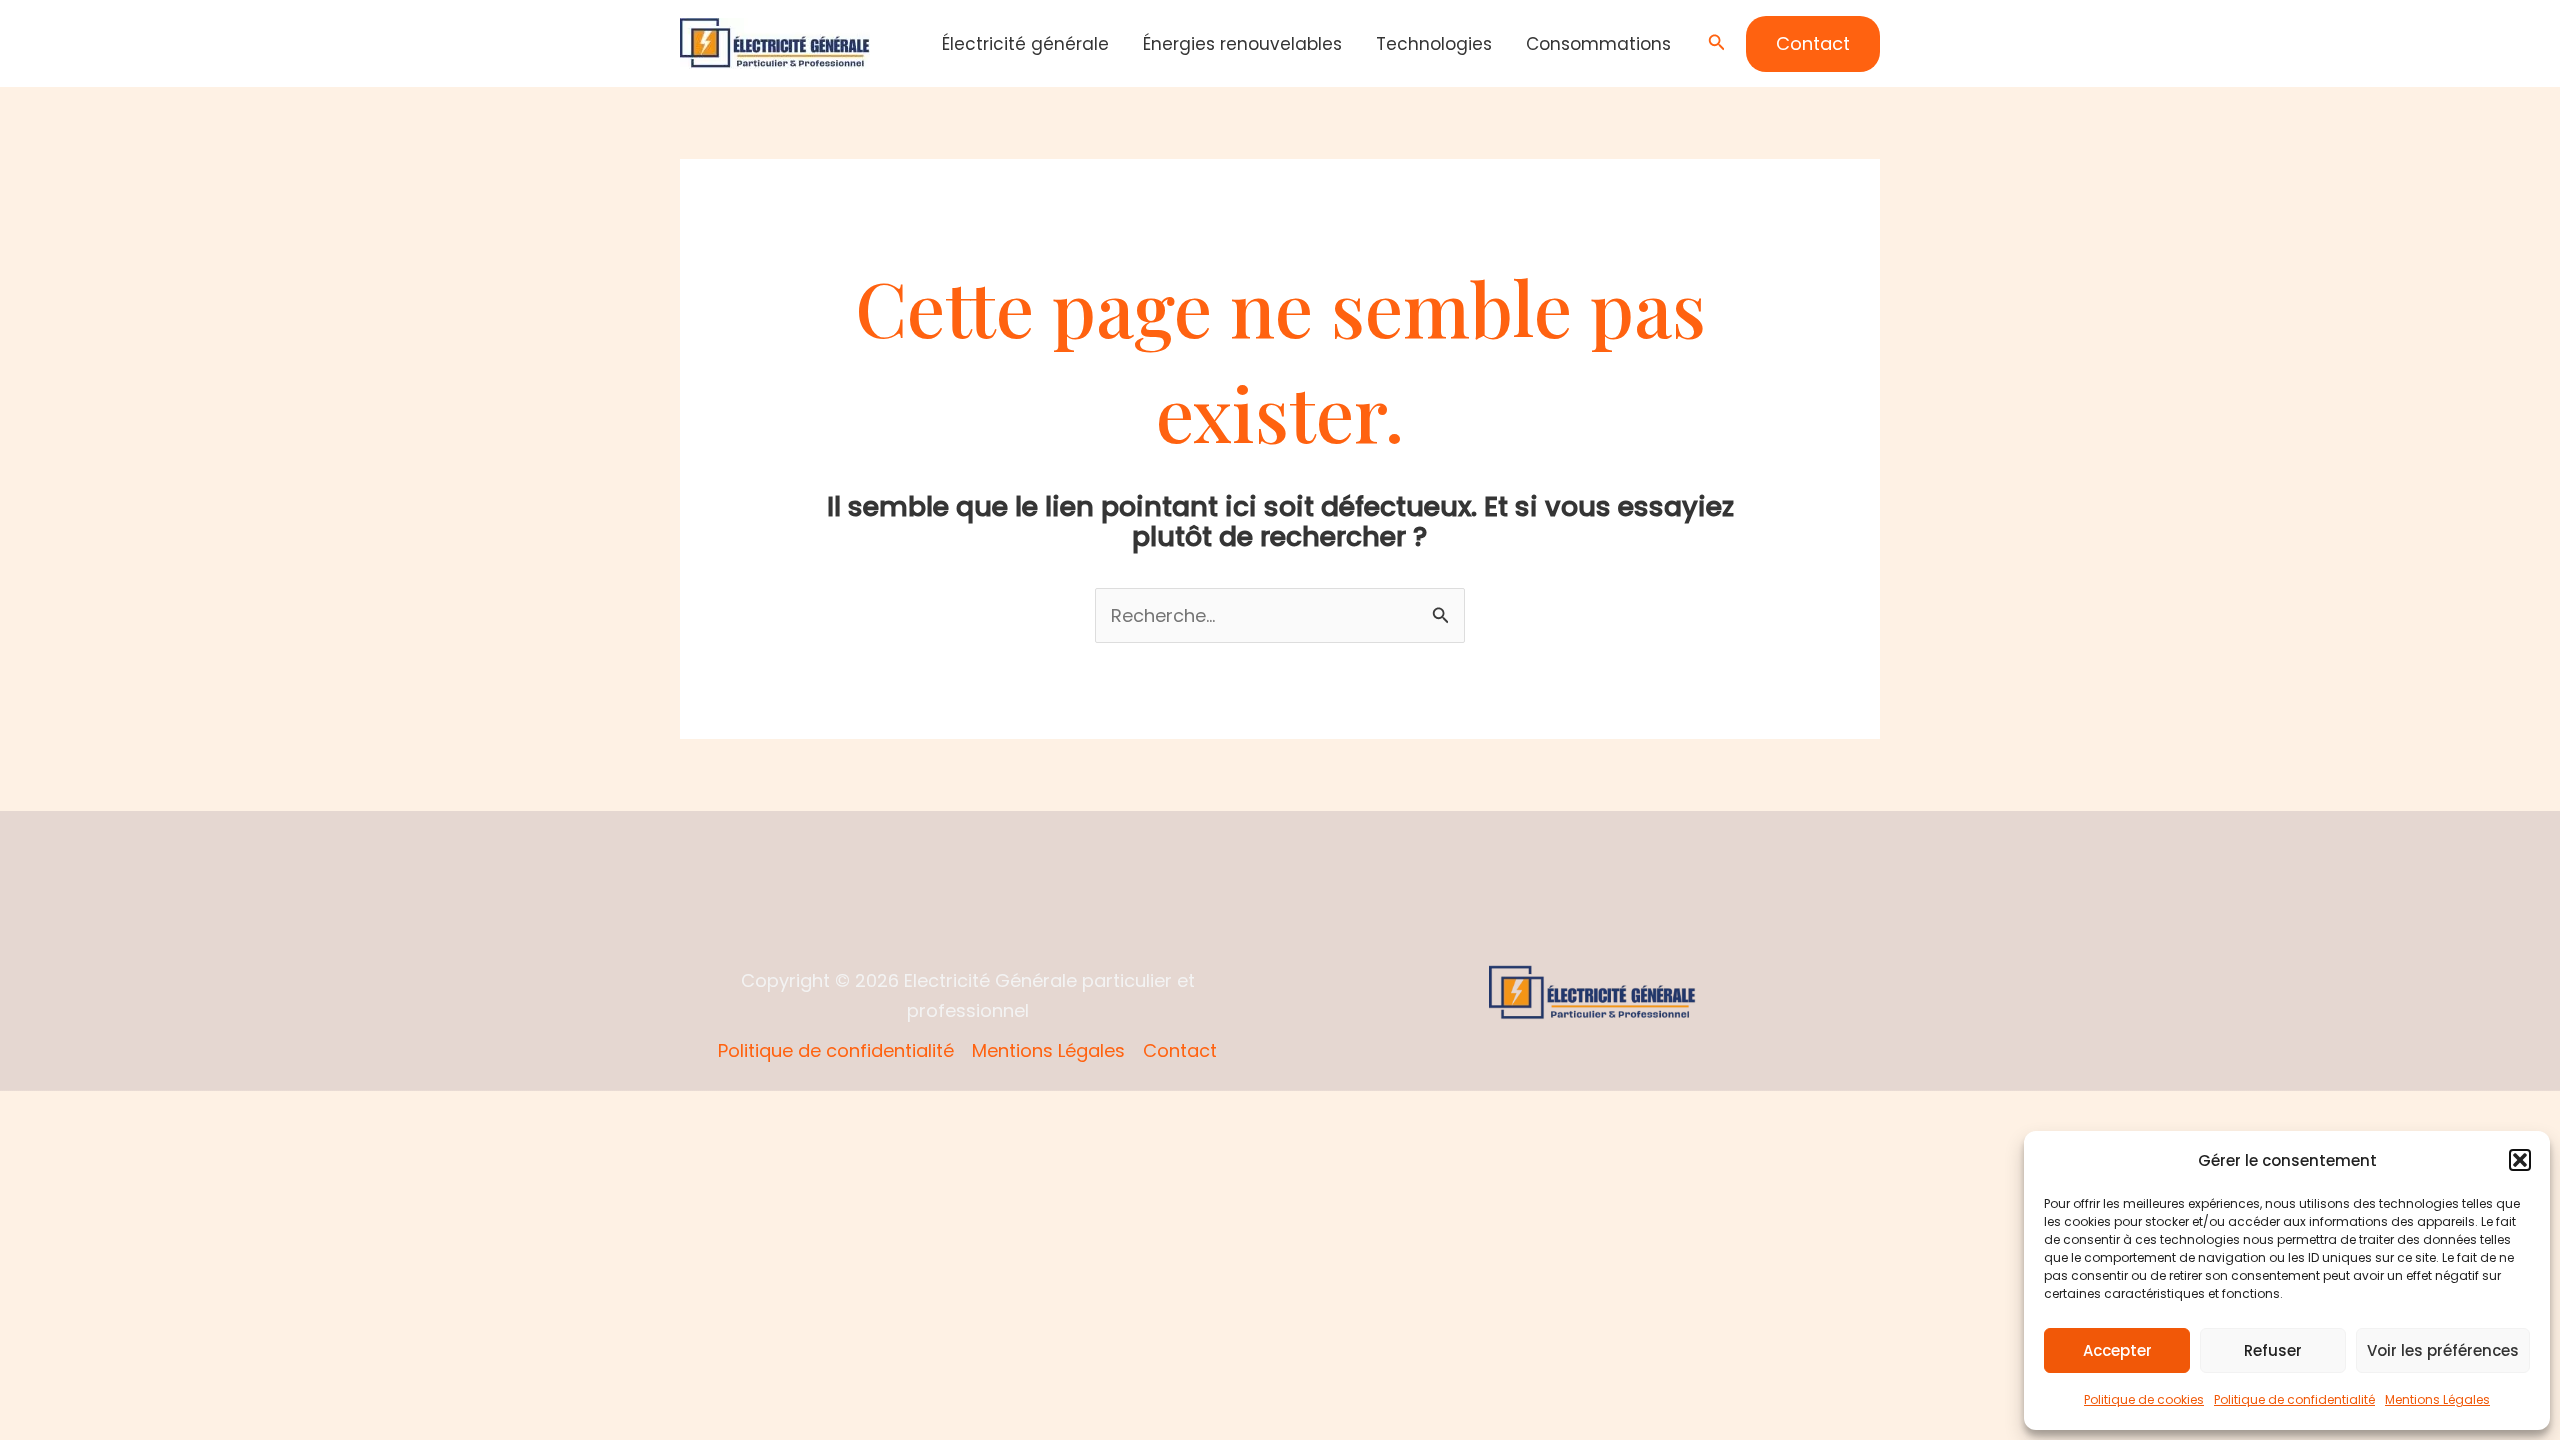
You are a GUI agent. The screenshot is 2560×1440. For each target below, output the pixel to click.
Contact (1180, 1050)
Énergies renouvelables (1242, 44)
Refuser (2273, 1350)
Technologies (1434, 44)
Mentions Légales (2437, 1399)
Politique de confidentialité (2294, 1399)
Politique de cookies (2144, 1399)
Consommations (1598, 44)
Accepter (2117, 1350)
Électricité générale (1025, 44)
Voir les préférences (2443, 1350)
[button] (2520, 1160)
